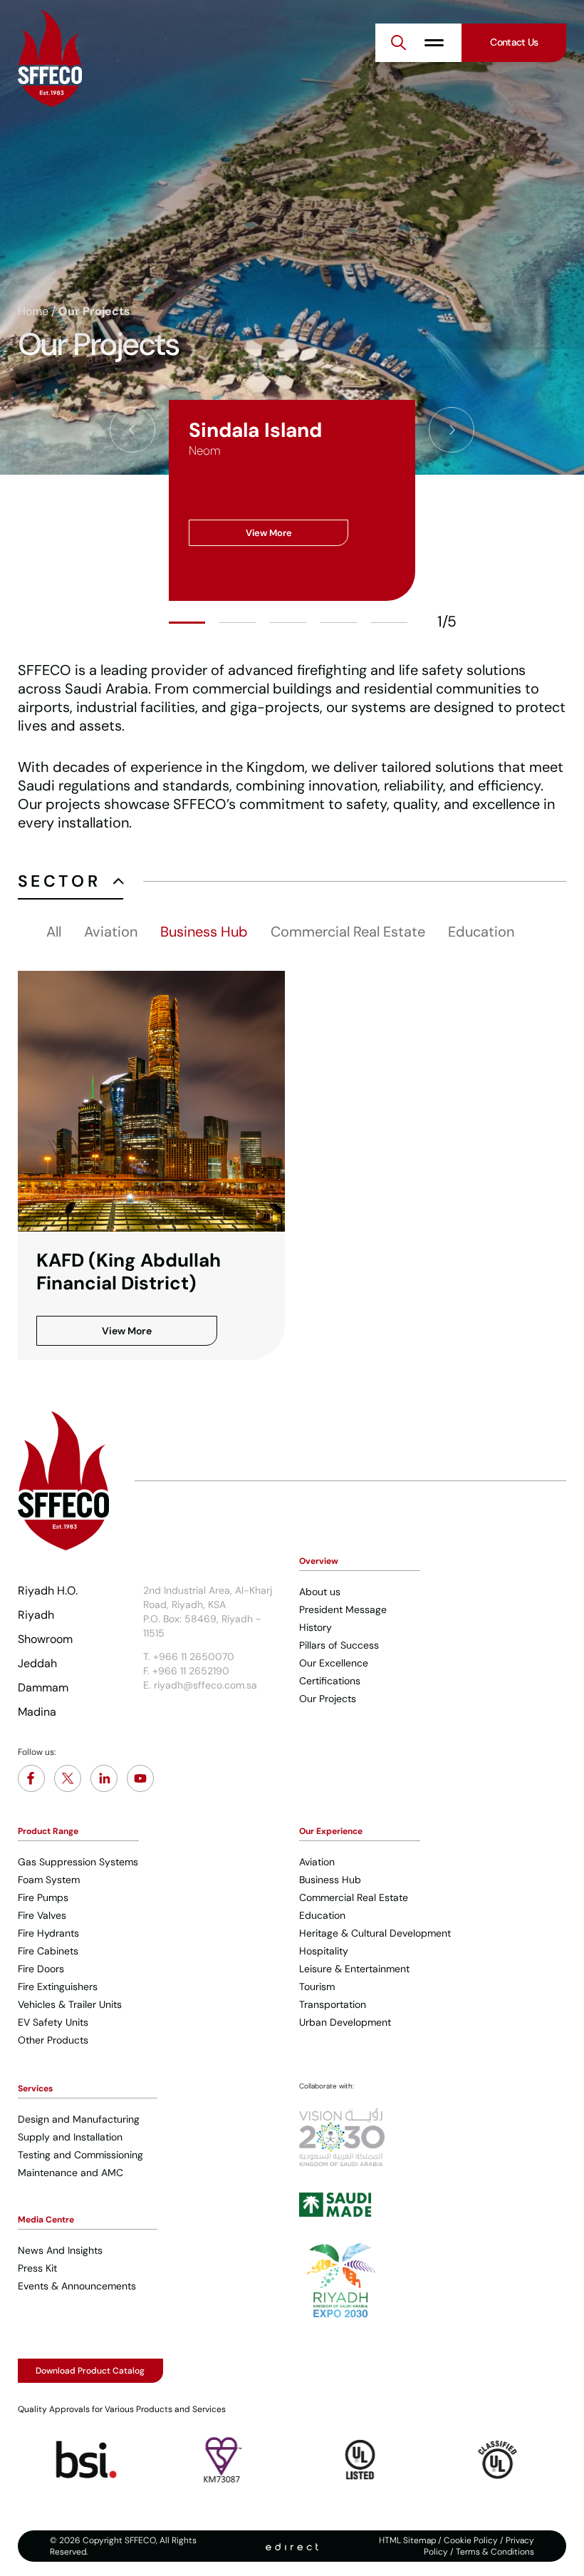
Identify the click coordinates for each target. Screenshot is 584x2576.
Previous (132, 430)
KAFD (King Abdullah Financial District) (129, 1272)
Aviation (111, 932)
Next (452, 430)
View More (269, 533)
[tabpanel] (292, 500)
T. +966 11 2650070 (189, 1657)
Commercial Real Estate (348, 932)
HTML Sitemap (407, 2540)
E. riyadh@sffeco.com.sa (200, 1685)
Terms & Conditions (495, 2552)
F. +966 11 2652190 (186, 1671)
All (54, 932)
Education (481, 932)
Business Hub (204, 932)
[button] (399, 43)
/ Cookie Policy (467, 2540)
